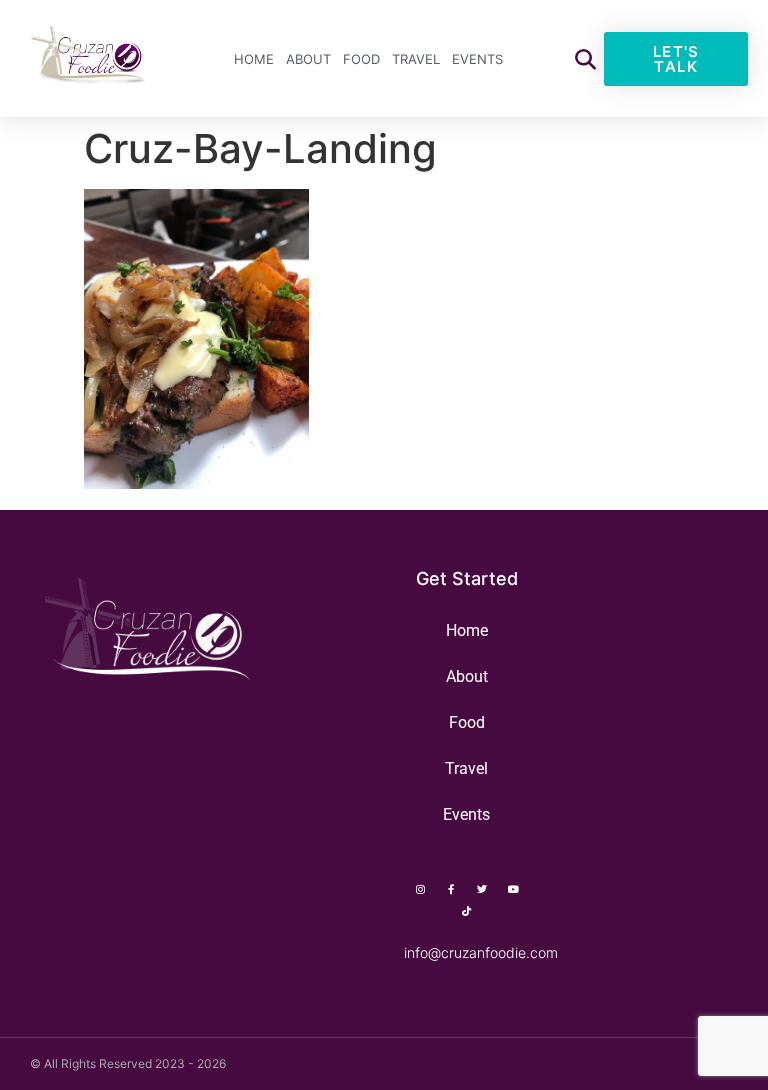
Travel (416, 59)
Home (254, 59)
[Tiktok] (467, 911)
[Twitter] (482, 889)
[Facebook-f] (451, 889)
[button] (585, 58)
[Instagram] (420, 889)
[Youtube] (513, 889)
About (308, 59)
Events (477, 59)
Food (361, 59)
